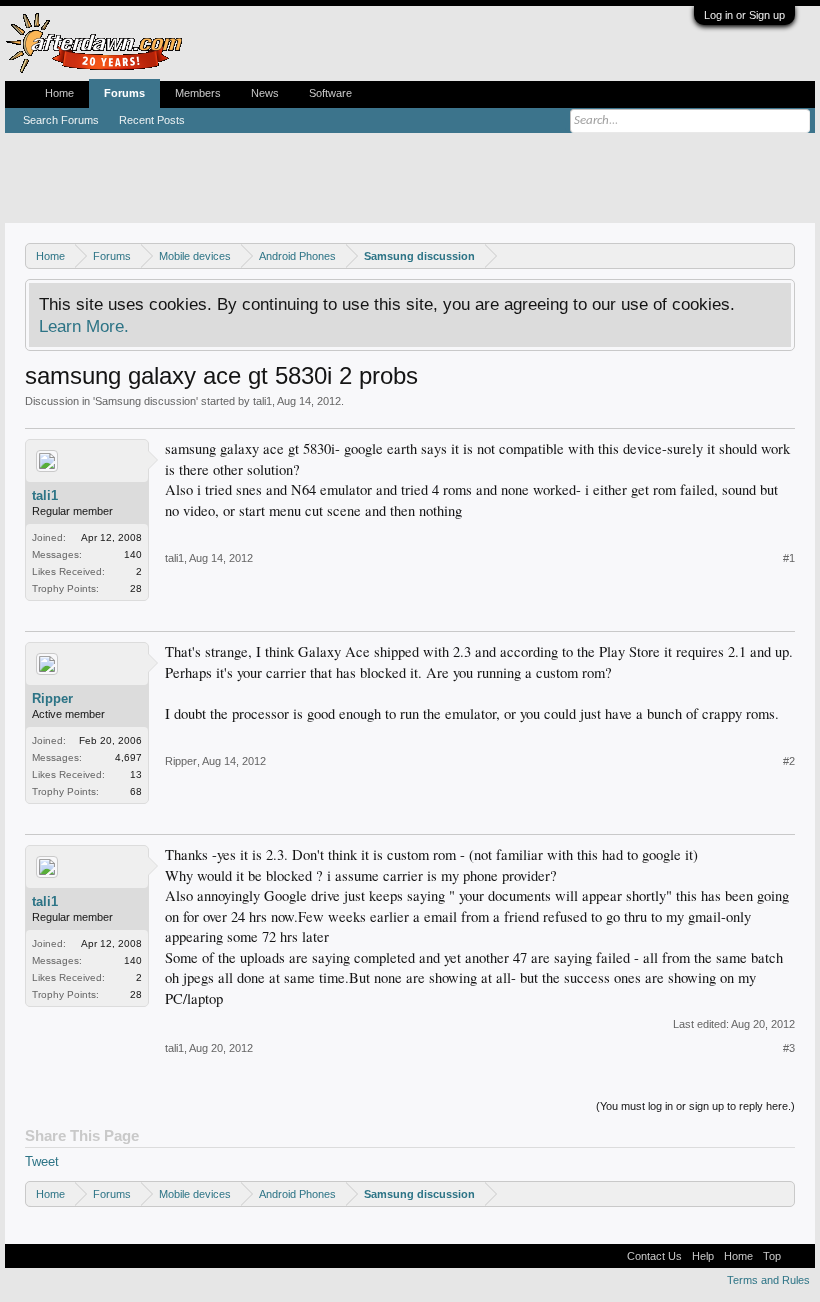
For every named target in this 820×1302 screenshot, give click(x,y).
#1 (789, 558)
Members (198, 93)
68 (136, 791)
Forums (124, 93)
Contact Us (654, 1256)
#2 (789, 761)
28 (136, 588)
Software (330, 93)
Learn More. (84, 326)
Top (772, 1256)
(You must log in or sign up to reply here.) (695, 1106)
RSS (798, 1256)
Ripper (52, 698)
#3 (789, 1048)
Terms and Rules (768, 1280)
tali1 (262, 401)
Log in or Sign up (744, 15)
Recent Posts (152, 120)
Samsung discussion (145, 401)
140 (133, 554)
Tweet (42, 1161)
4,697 (128, 757)
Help (703, 1256)
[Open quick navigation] (782, 255)
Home (59, 93)
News (265, 93)
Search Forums (61, 120)
